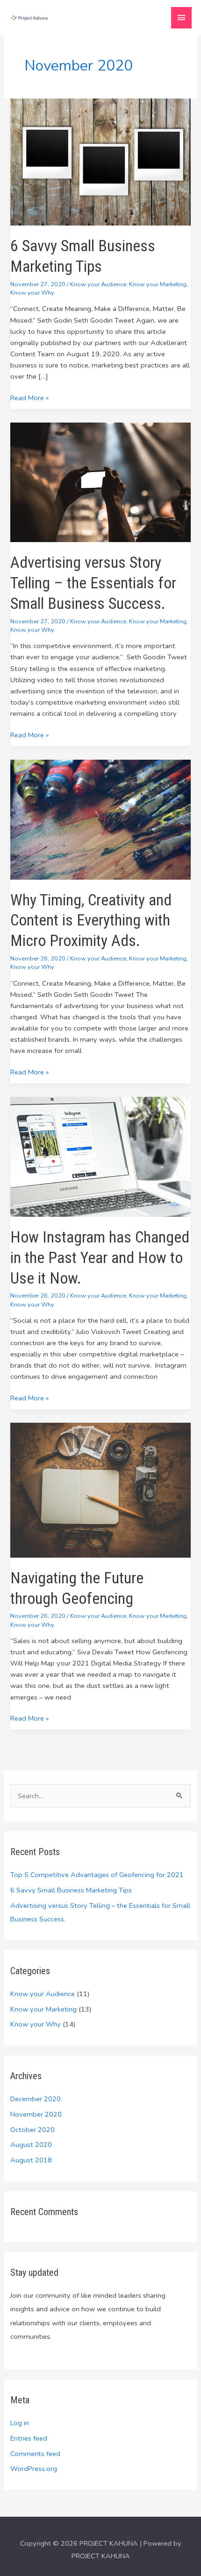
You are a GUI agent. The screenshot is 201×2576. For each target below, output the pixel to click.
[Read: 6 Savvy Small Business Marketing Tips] (100, 162)
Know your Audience (98, 284)
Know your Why (32, 293)
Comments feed (35, 2454)
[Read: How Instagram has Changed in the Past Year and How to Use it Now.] (100, 1156)
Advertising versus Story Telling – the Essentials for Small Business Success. (93, 583)
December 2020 (36, 2099)
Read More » (29, 397)
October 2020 (32, 2130)
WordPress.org (34, 2469)
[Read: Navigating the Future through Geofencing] (100, 1489)
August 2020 (31, 2145)
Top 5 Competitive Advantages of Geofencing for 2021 (97, 1875)
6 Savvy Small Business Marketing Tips (71, 1890)
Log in (20, 2423)
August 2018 (31, 2160)
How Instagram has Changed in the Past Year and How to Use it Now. (100, 1258)
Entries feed (29, 2438)
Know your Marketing (158, 284)
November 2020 (36, 2114)
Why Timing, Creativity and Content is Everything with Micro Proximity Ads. (91, 921)
